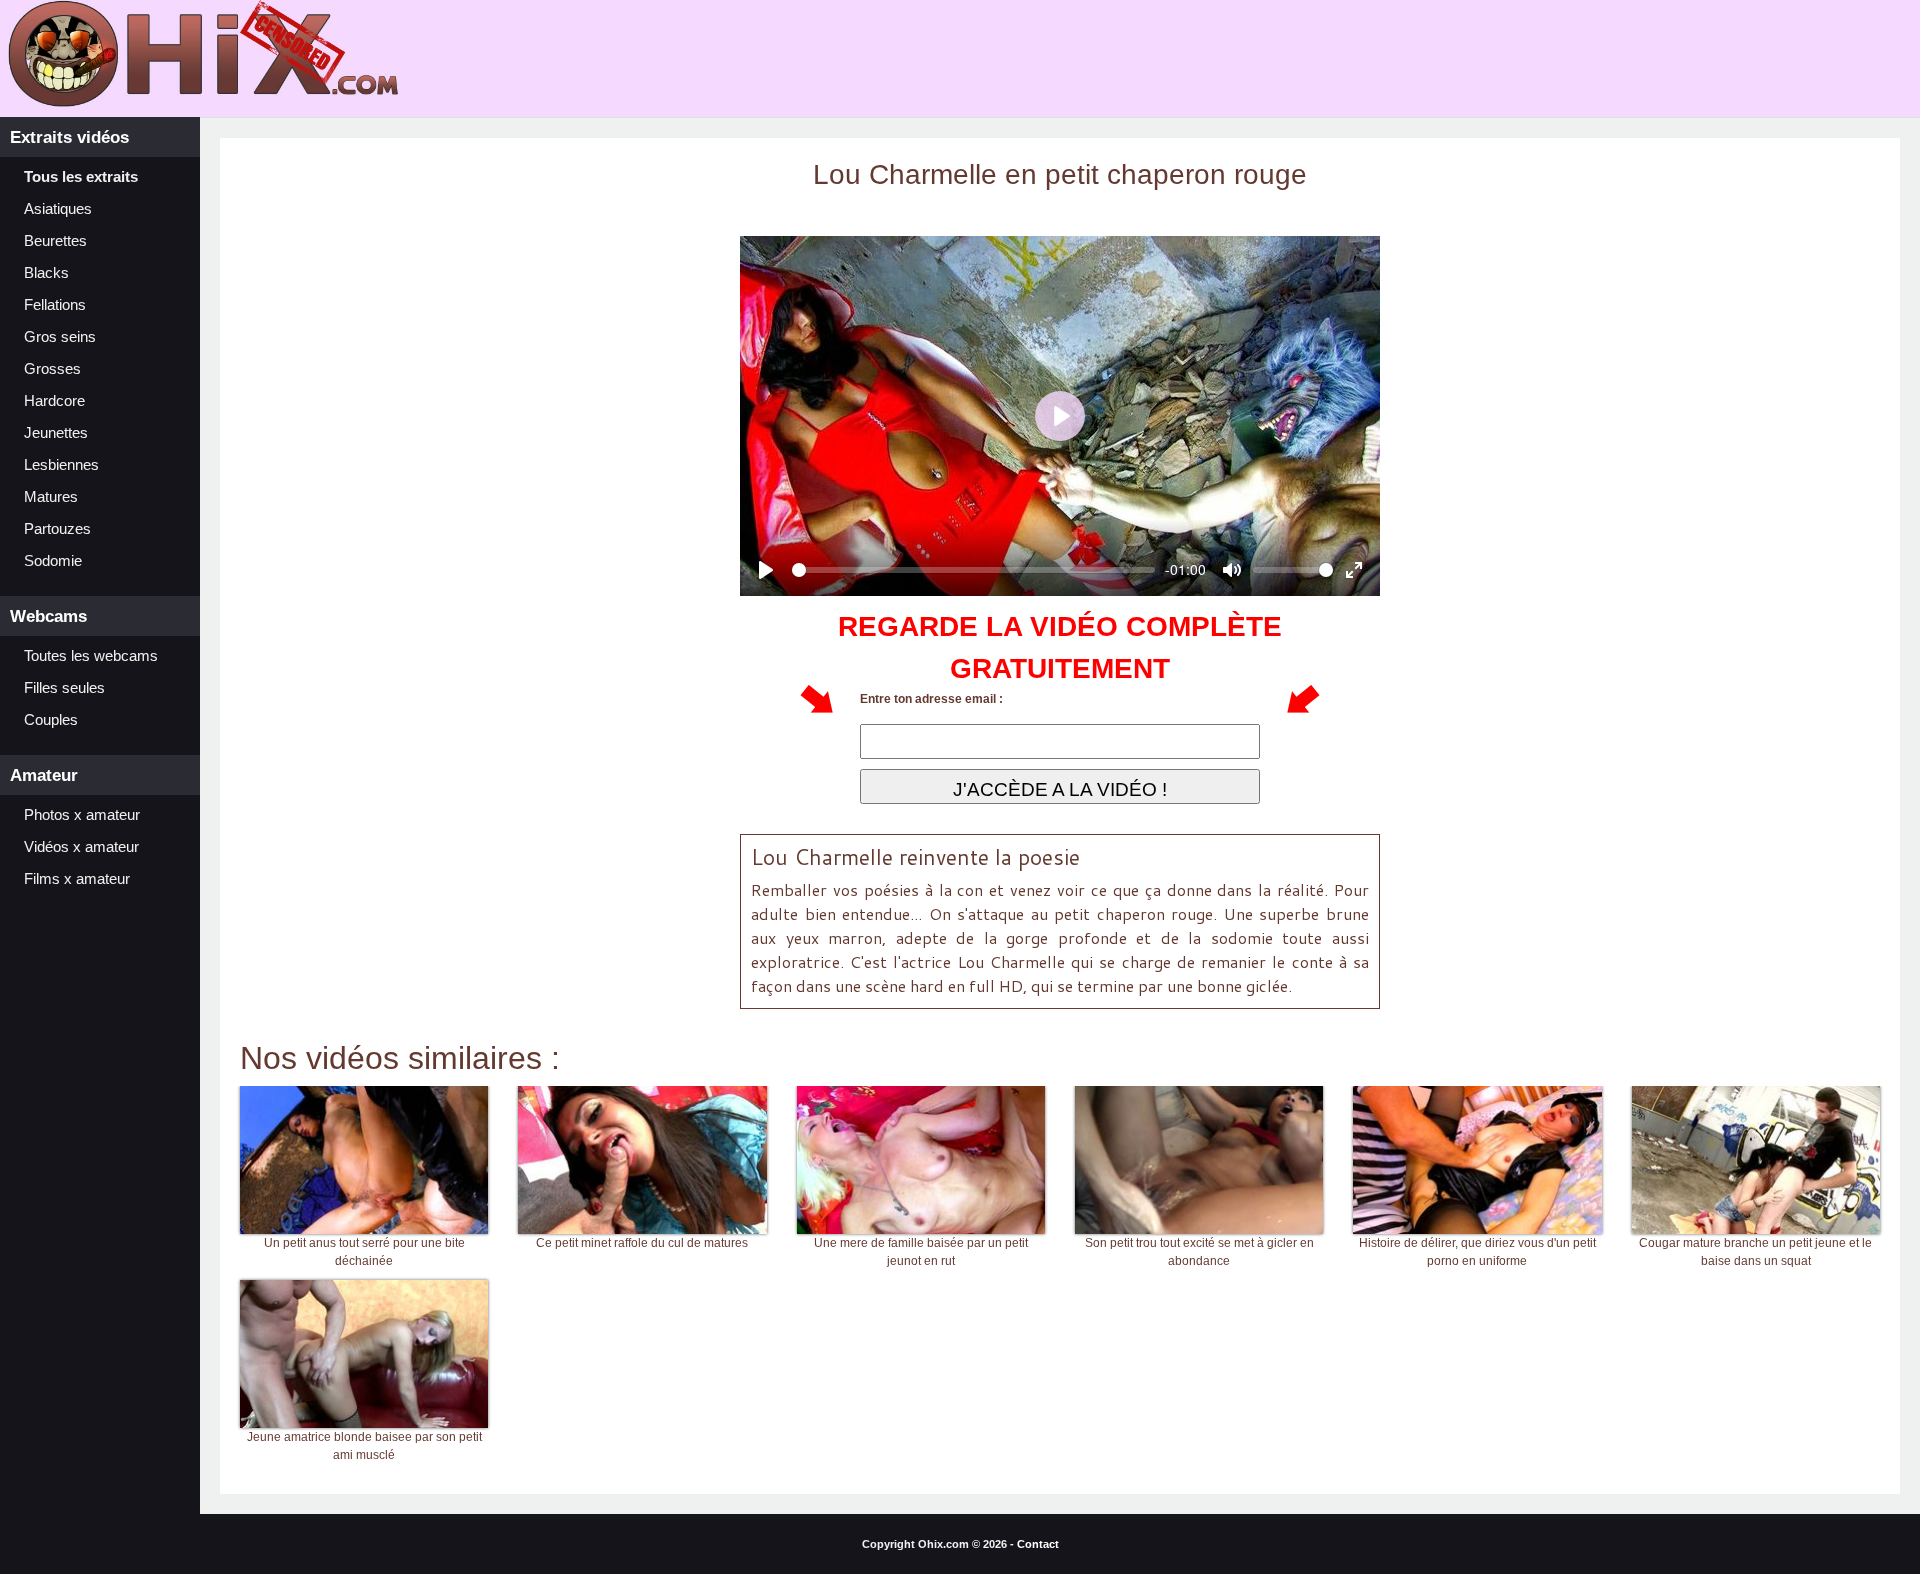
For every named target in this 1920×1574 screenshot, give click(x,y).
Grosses (52, 369)
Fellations (55, 305)
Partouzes (57, 529)
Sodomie (53, 561)
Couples (51, 720)
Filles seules (64, 688)
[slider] (973, 570)
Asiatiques (58, 209)
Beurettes (55, 241)
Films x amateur (77, 879)
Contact (1038, 1544)
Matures (51, 497)
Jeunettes (56, 433)
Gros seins (60, 337)
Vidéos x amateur (81, 847)
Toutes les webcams (91, 656)
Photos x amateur (82, 815)
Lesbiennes (61, 465)
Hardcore (54, 401)
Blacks (46, 273)
